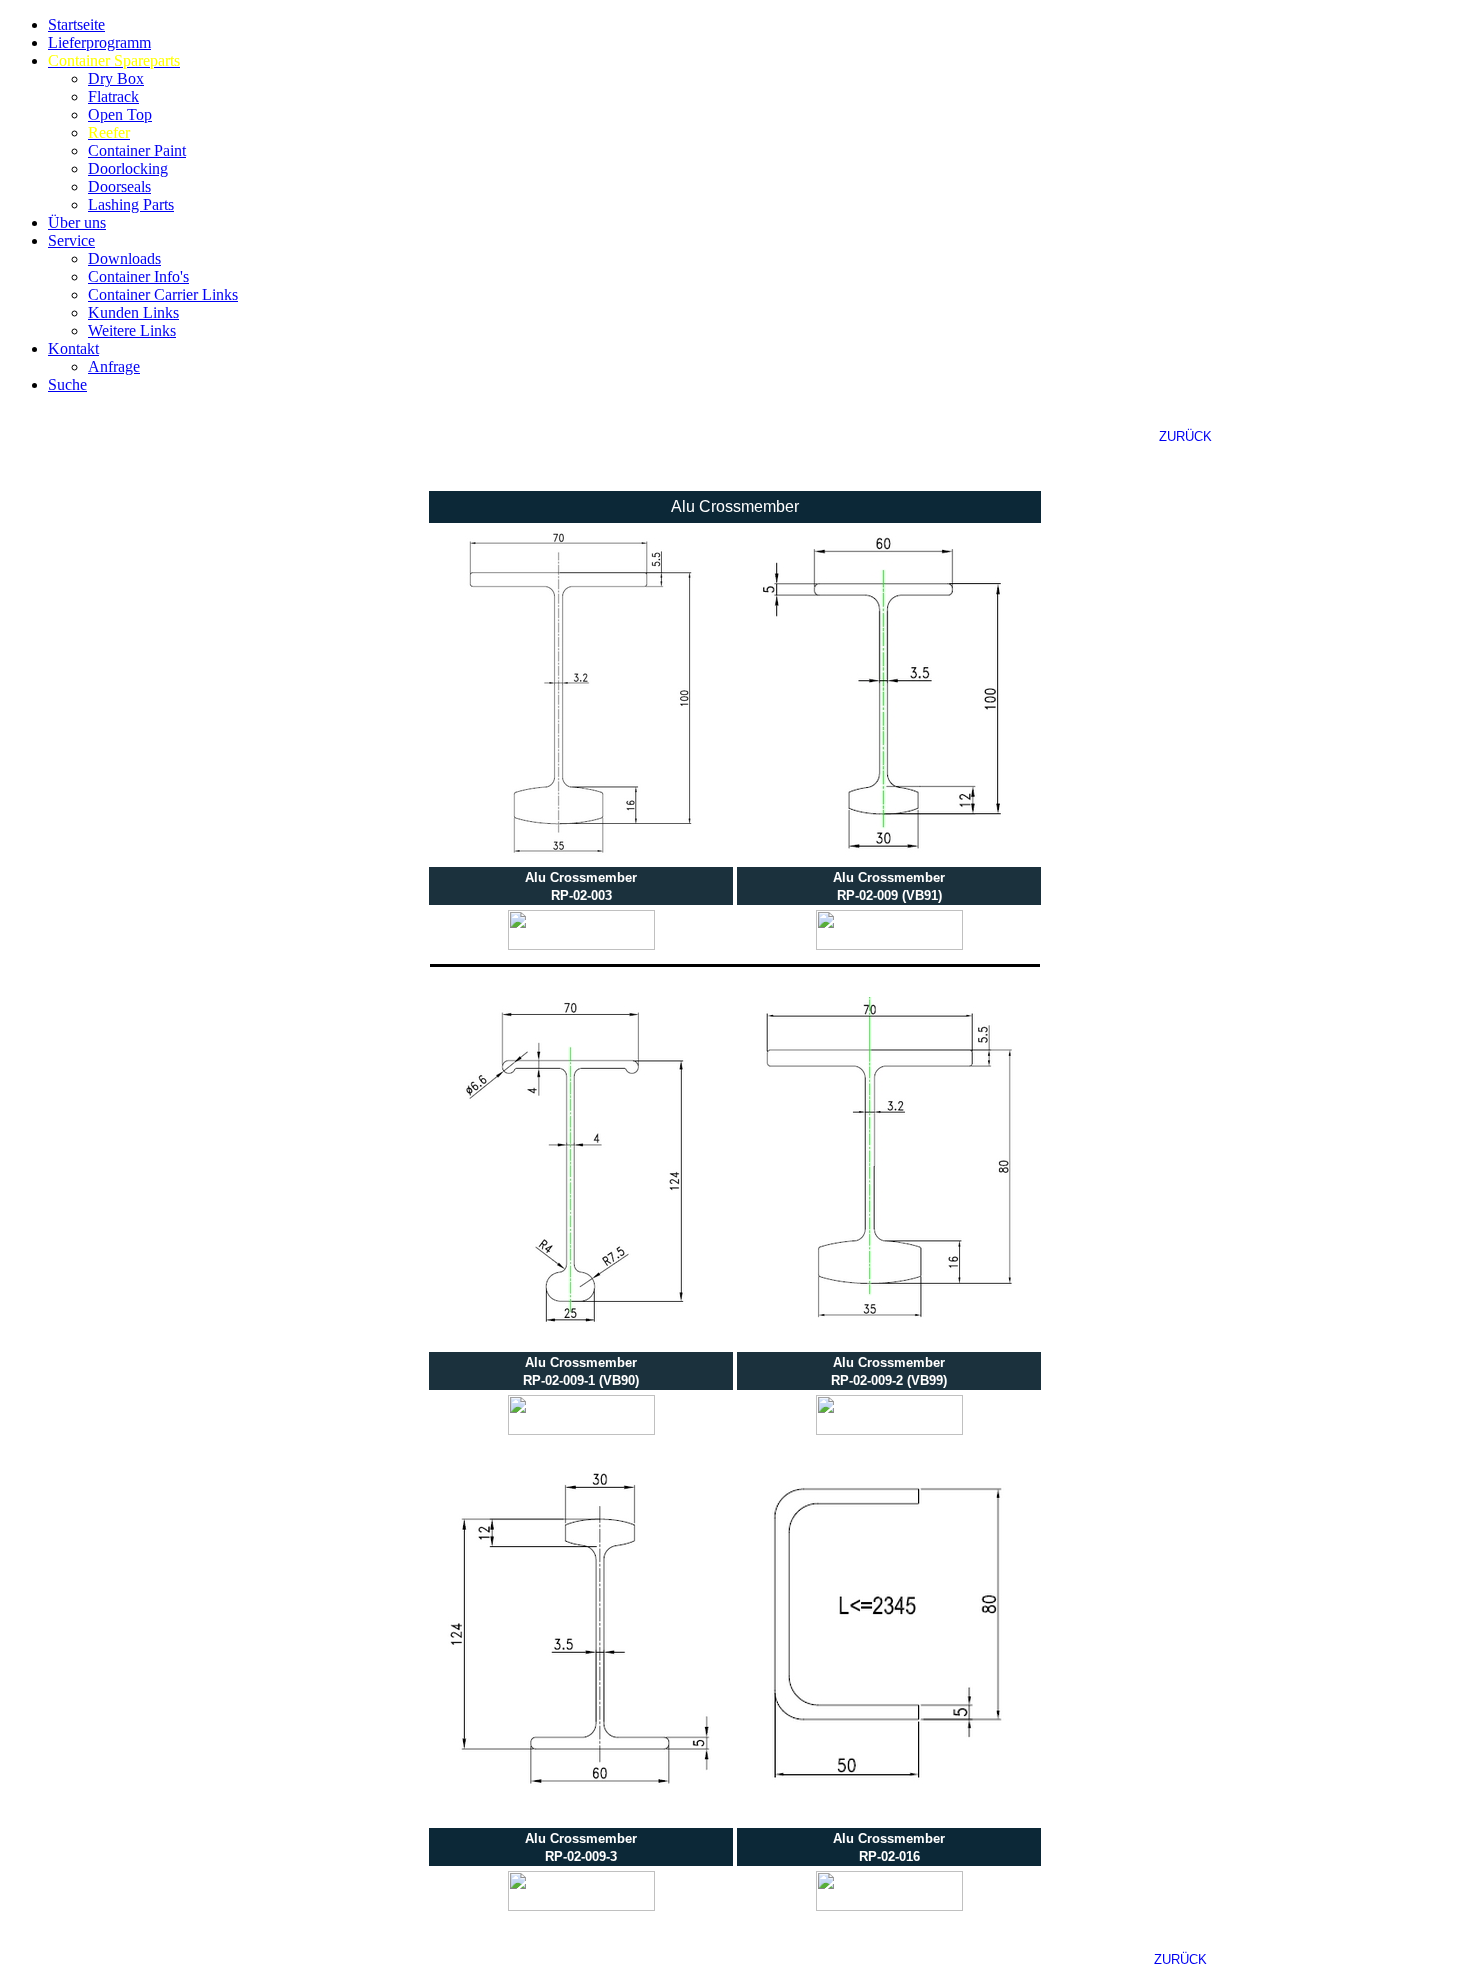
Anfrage (114, 366)
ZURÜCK (1185, 436)
